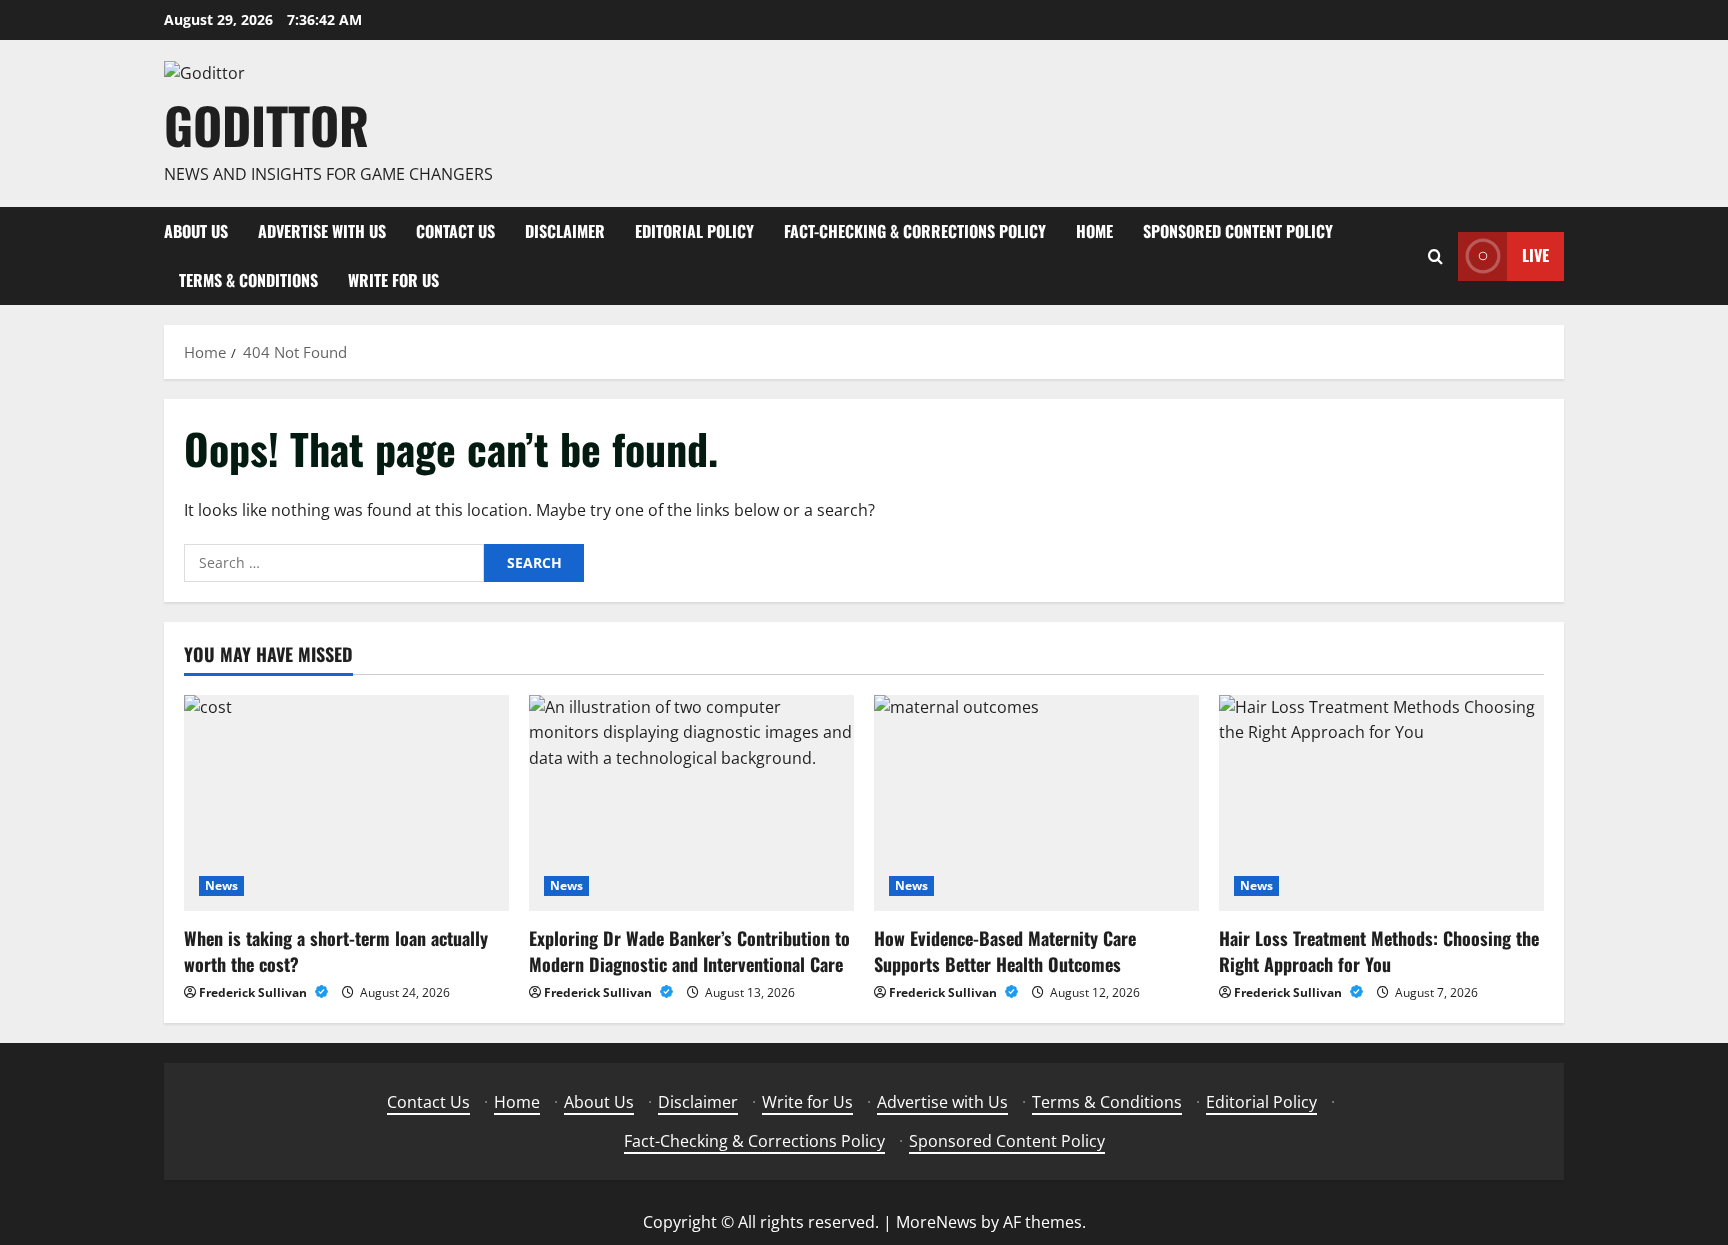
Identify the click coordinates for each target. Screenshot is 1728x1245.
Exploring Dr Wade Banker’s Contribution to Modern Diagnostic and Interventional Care (689, 950)
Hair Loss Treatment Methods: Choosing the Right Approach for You (1379, 950)
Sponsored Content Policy (1238, 231)
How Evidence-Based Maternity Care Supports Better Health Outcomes (1005, 950)
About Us (196, 231)
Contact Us (455, 231)
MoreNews (936, 1222)
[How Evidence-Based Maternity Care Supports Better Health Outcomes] (1036, 803)
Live (1535, 255)
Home (1094, 231)
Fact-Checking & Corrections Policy (915, 231)
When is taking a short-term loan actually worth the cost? (336, 950)
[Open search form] (1435, 256)
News (221, 885)
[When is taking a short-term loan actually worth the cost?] (346, 803)
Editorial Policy (694, 231)
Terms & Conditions (248, 280)
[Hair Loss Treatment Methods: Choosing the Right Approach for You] (1381, 803)
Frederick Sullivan (254, 992)
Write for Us (393, 280)
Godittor (266, 124)
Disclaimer (565, 231)
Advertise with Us (322, 231)
